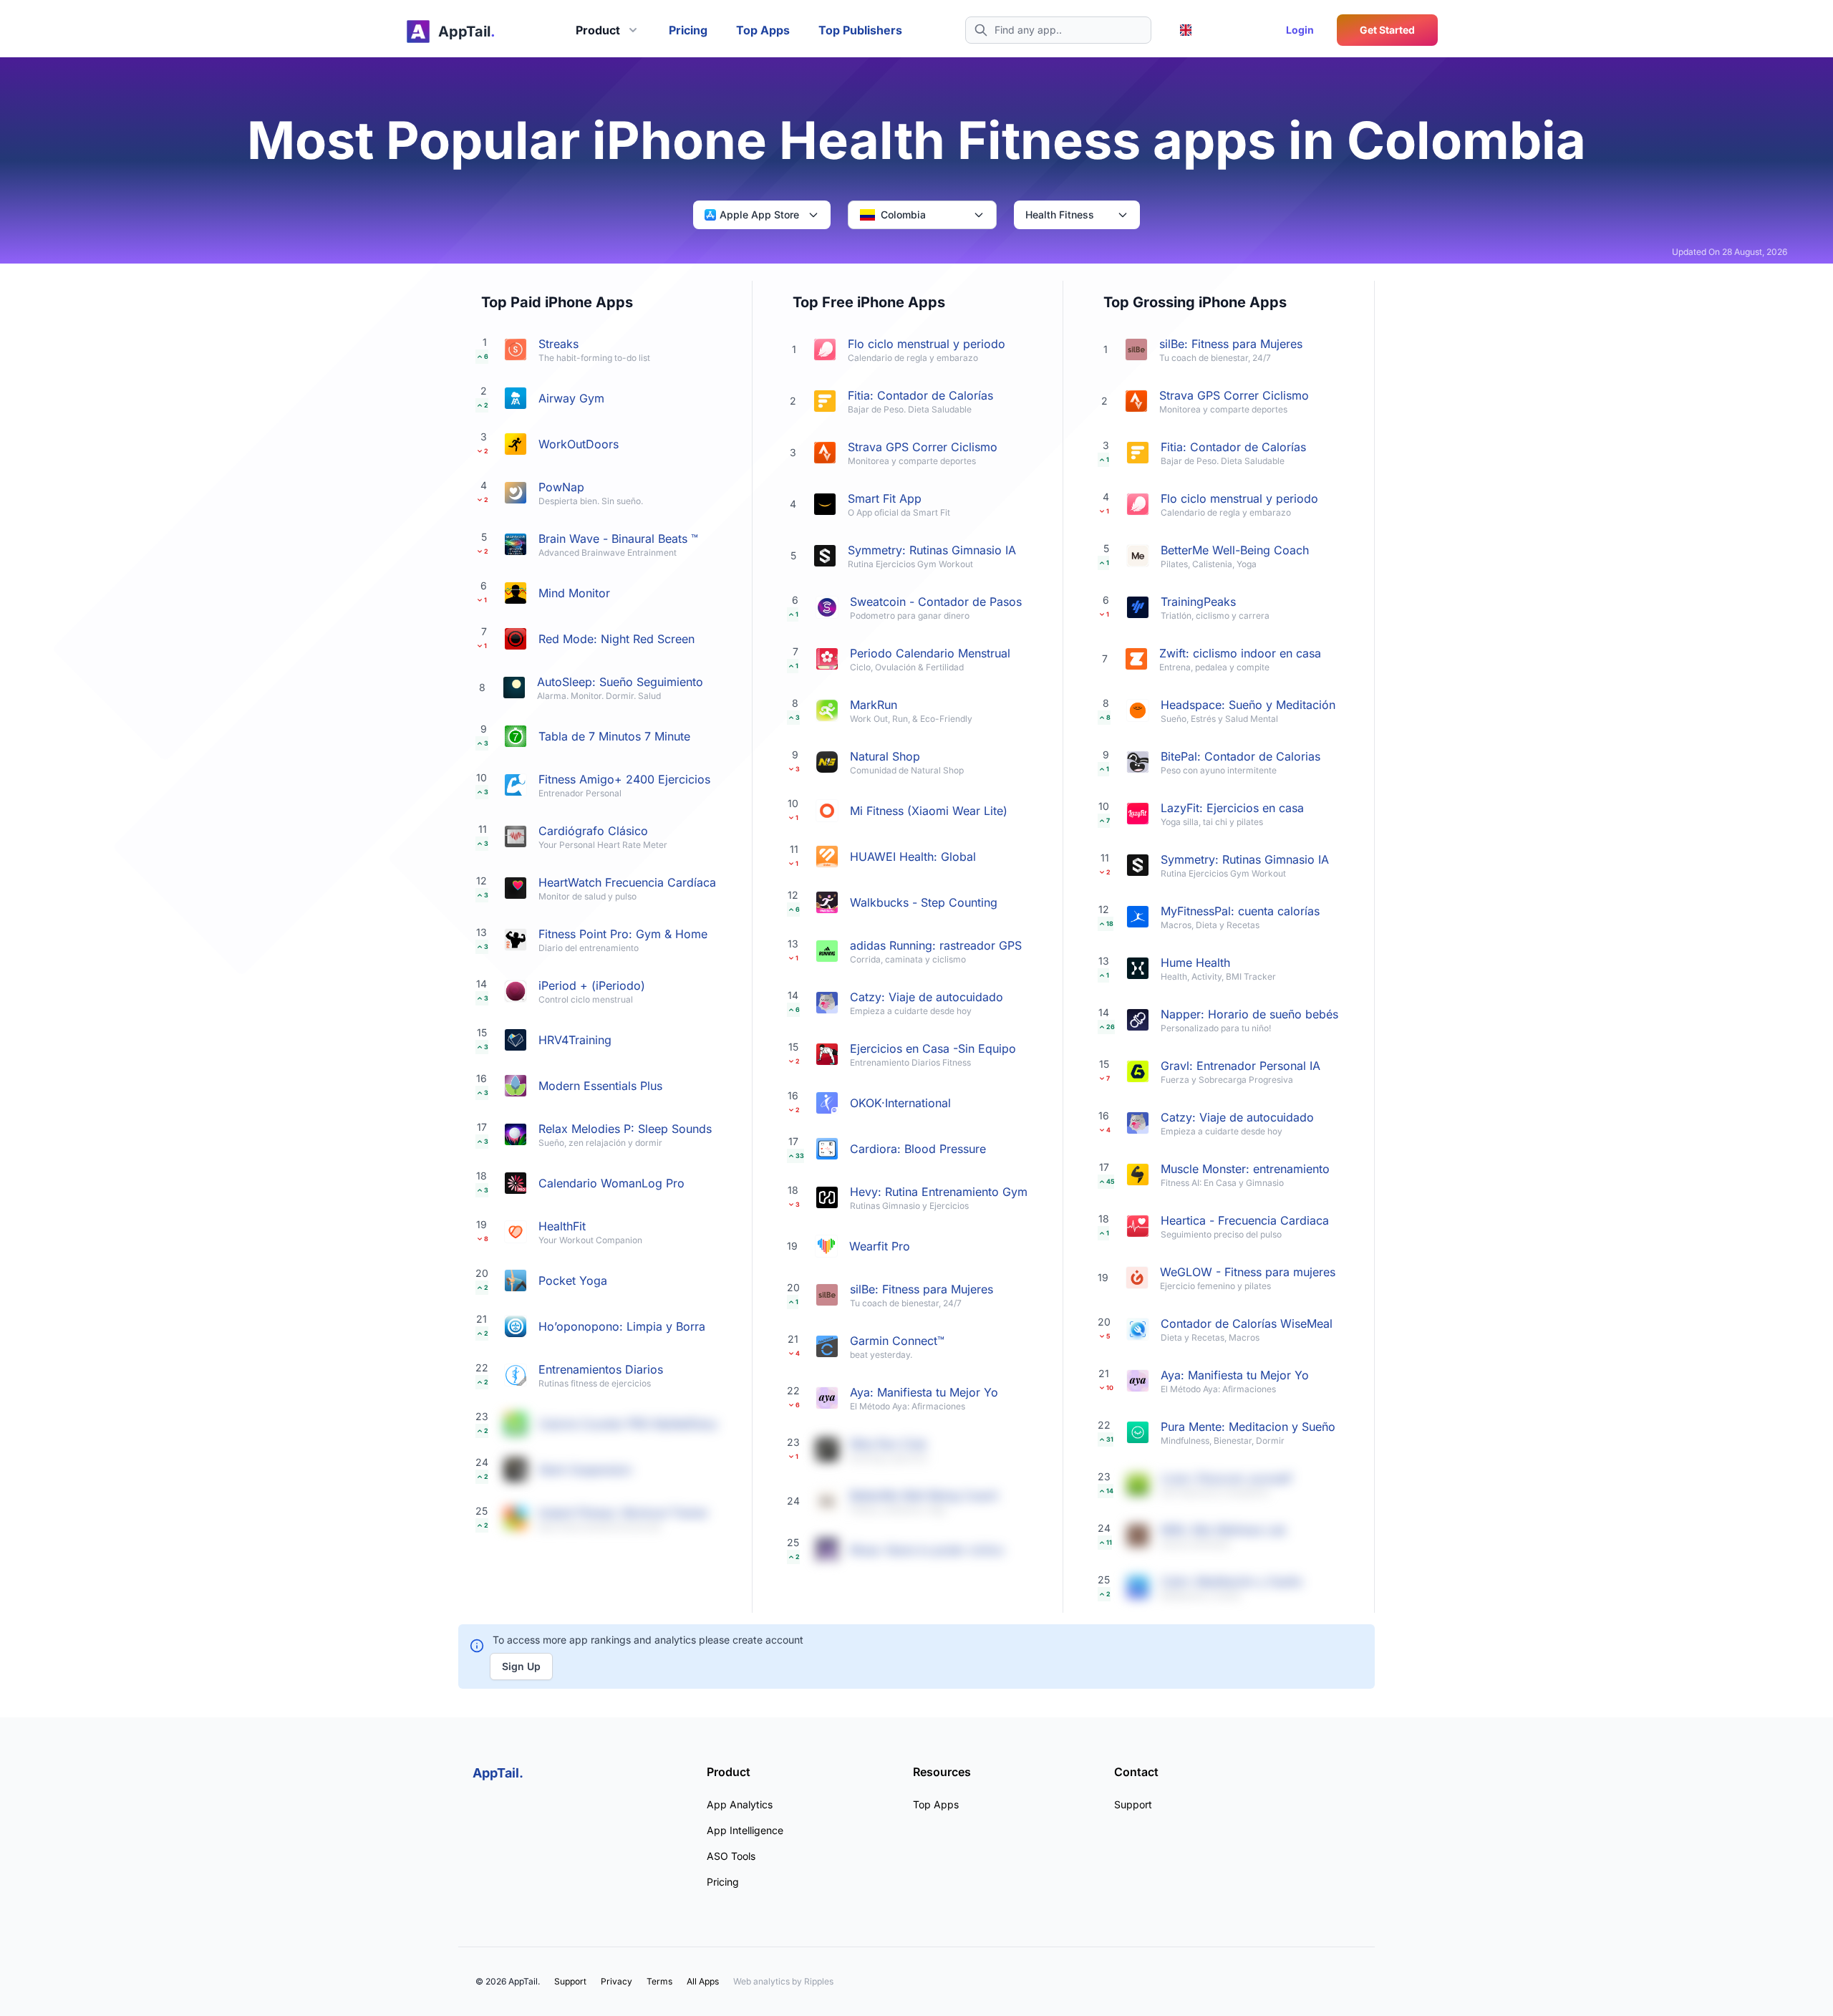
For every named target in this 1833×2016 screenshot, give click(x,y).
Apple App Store (759, 214)
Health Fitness (1060, 214)
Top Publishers (860, 30)
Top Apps (763, 30)
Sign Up (521, 1666)
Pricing (688, 30)
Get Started (1387, 30)
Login (1300, 30)
